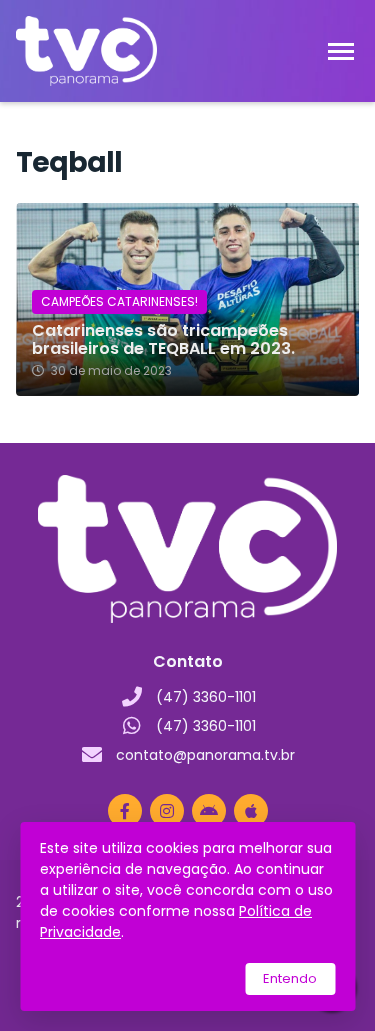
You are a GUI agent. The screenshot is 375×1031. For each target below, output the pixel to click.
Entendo (290, 978)
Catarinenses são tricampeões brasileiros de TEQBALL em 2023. (163, 340)
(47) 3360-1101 (206, 697)
